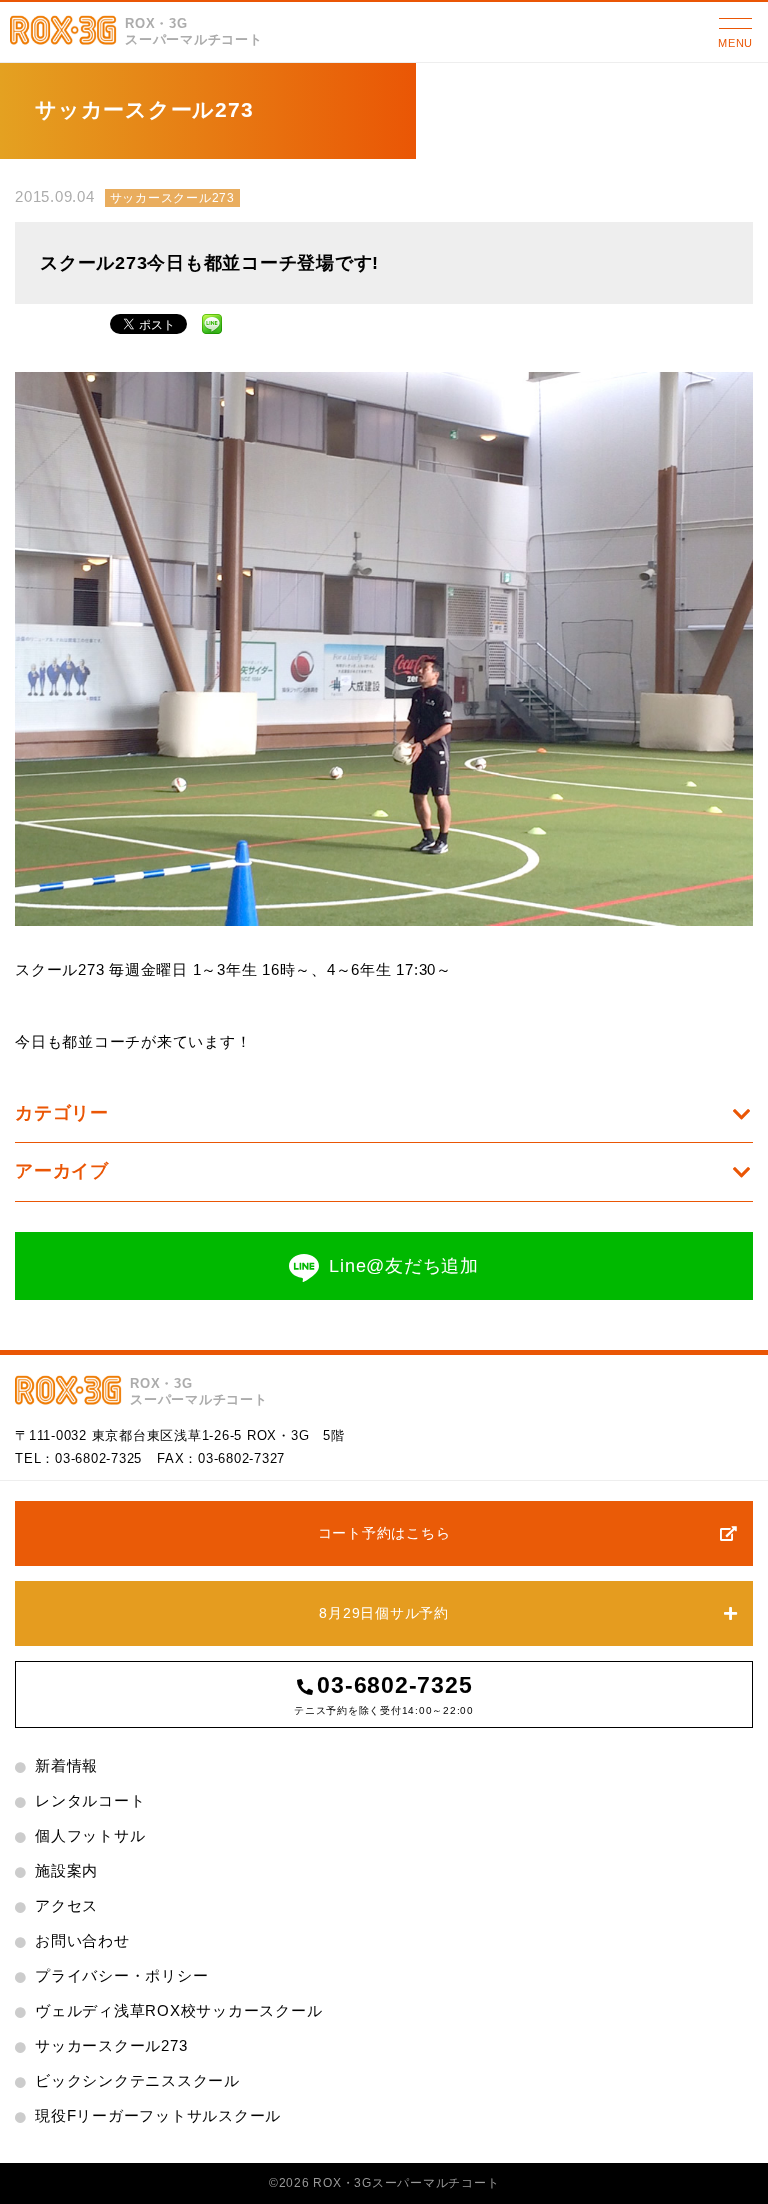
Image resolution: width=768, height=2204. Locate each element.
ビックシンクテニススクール (137, 2080)
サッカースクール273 (172, 198)
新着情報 (66, 1765)
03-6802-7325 (98, 1458)
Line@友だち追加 (404, 1266)
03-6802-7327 (241, 1458)
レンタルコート (90, 1800)
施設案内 (66, 1870)
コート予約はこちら (384, 1533)
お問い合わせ (82, 1940)
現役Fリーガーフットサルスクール (158, 2115)
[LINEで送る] (212, 321)
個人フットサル (90, 1835)
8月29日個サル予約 (384, 1613)
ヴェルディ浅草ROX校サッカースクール (178, 2010)
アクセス (66, 1905)
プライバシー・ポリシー (121, 1975)
